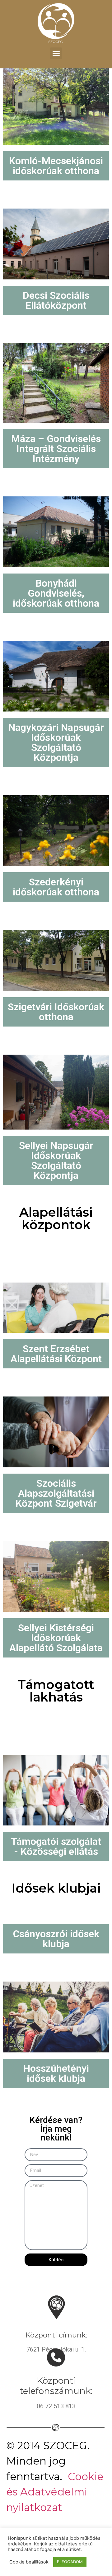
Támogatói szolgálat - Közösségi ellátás (56, 1846)
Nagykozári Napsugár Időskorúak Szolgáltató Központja (56, 742)
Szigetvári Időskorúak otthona (56, 1012)
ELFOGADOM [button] (70, 2562)
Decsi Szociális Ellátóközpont (56, 300)
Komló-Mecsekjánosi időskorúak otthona (56, 166)
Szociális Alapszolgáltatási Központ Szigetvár (56, 1493)
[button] (56, 53)
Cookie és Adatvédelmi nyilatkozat (55, 2492)
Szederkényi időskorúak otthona (56, 887)
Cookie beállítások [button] (29, 2562)
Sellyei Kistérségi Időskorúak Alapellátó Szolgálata (56, 1638)
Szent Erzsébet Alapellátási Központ (56, 1354)
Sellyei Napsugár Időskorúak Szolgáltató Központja (56, 1160)
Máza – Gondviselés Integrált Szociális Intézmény (56, 449)
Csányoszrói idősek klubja (56, 1939)
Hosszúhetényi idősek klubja (56, 2073)
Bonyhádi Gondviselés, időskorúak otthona (56, 593)
